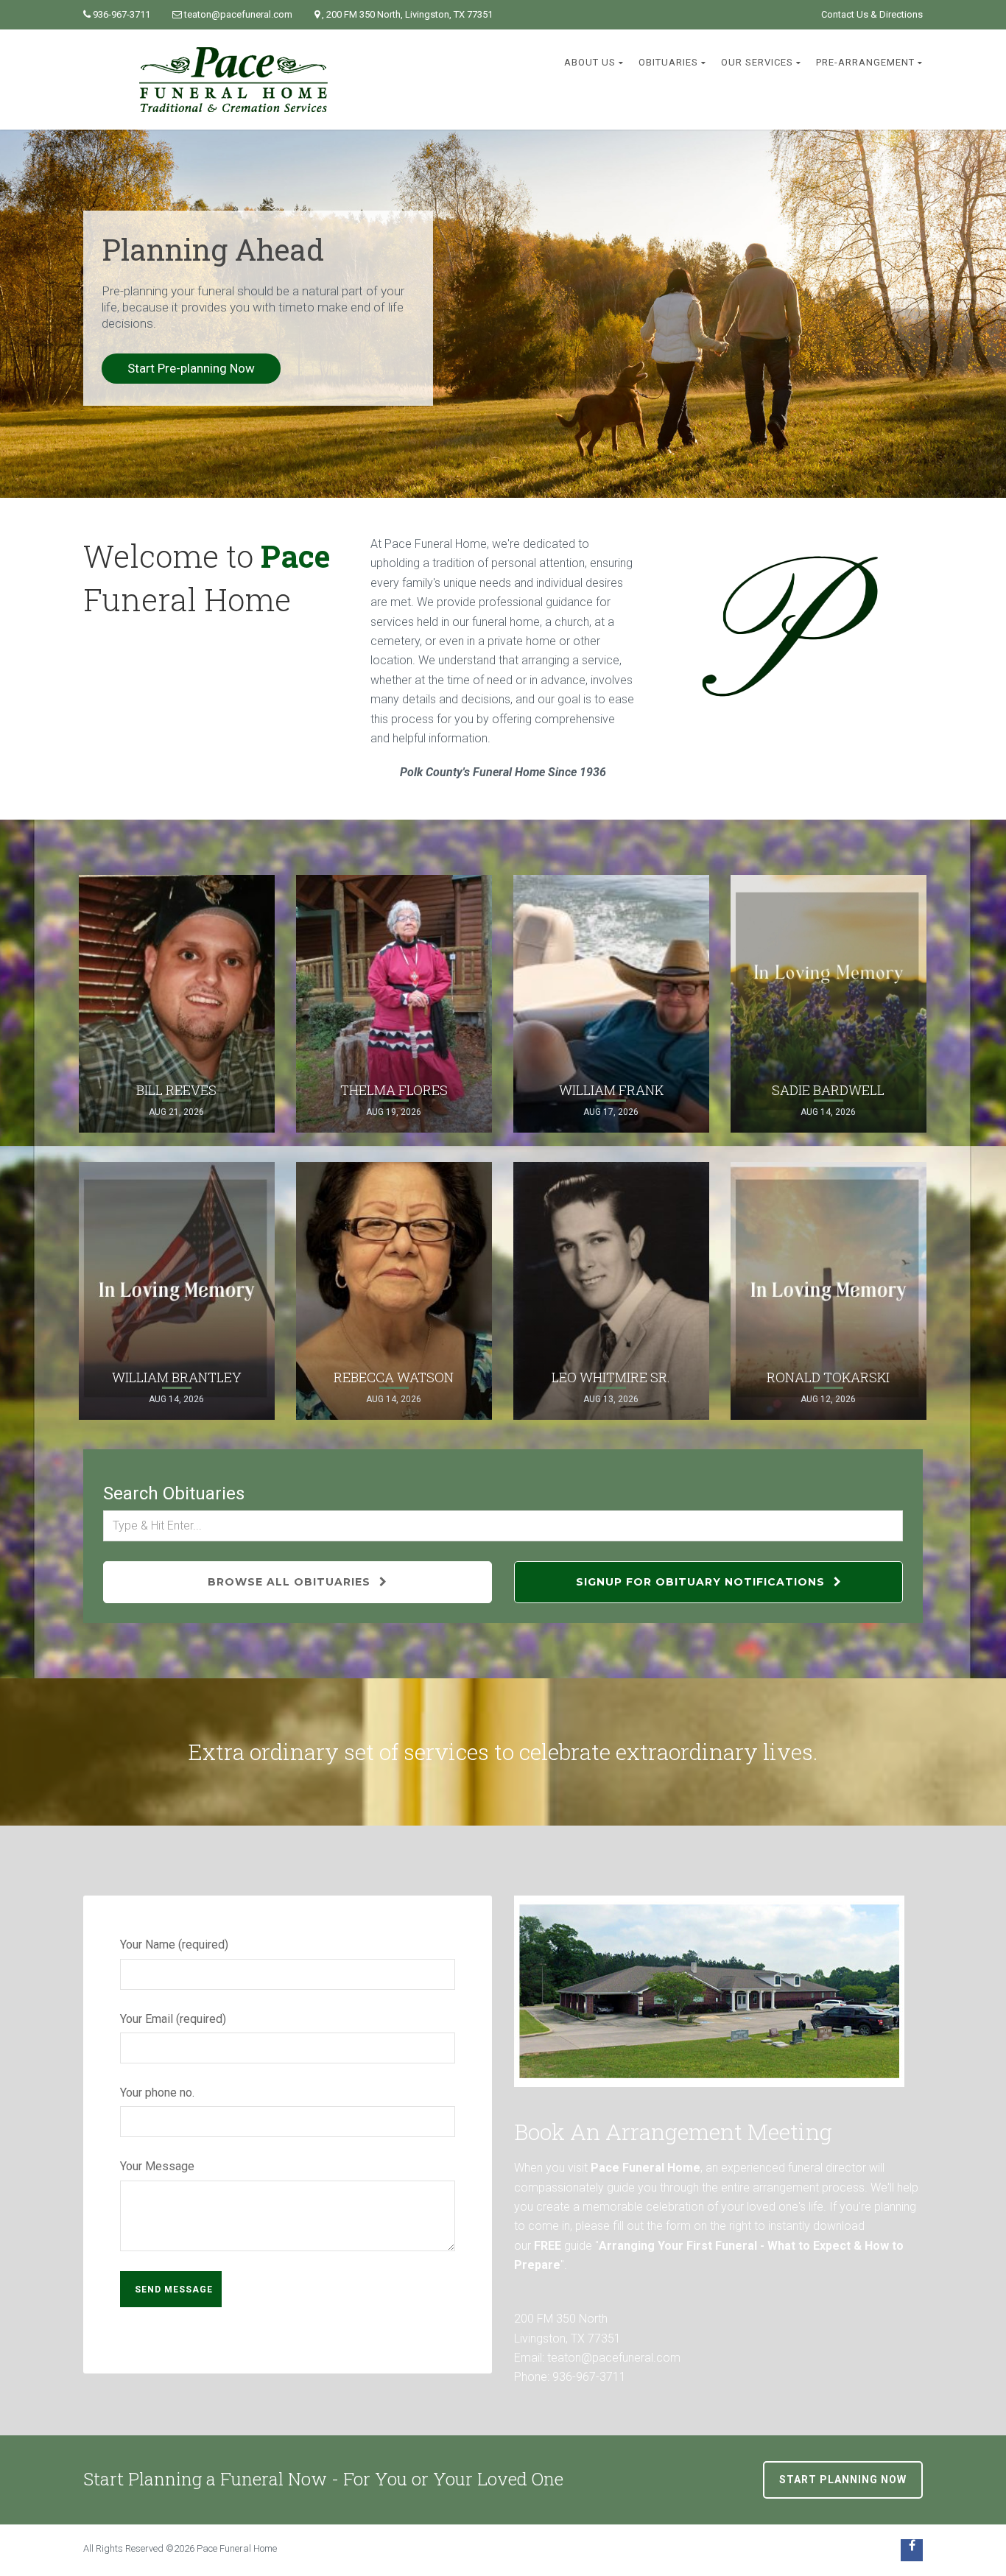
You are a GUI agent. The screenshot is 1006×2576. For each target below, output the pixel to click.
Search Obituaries (174, 1493)
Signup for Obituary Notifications (702, 1582)
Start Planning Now (843, 2480)
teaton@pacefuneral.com (238, 14)
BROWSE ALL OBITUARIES (291, 1582)
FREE (548, 2246)
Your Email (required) (173, 2019)
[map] (709, 1991)
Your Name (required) (174, 1945)
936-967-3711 (122, 14)
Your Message (157, 2166)
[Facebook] (912, 2550)
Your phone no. (157, 2093)
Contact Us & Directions (872, 14)
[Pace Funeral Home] (233, 80)
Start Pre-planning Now (191, 368)
